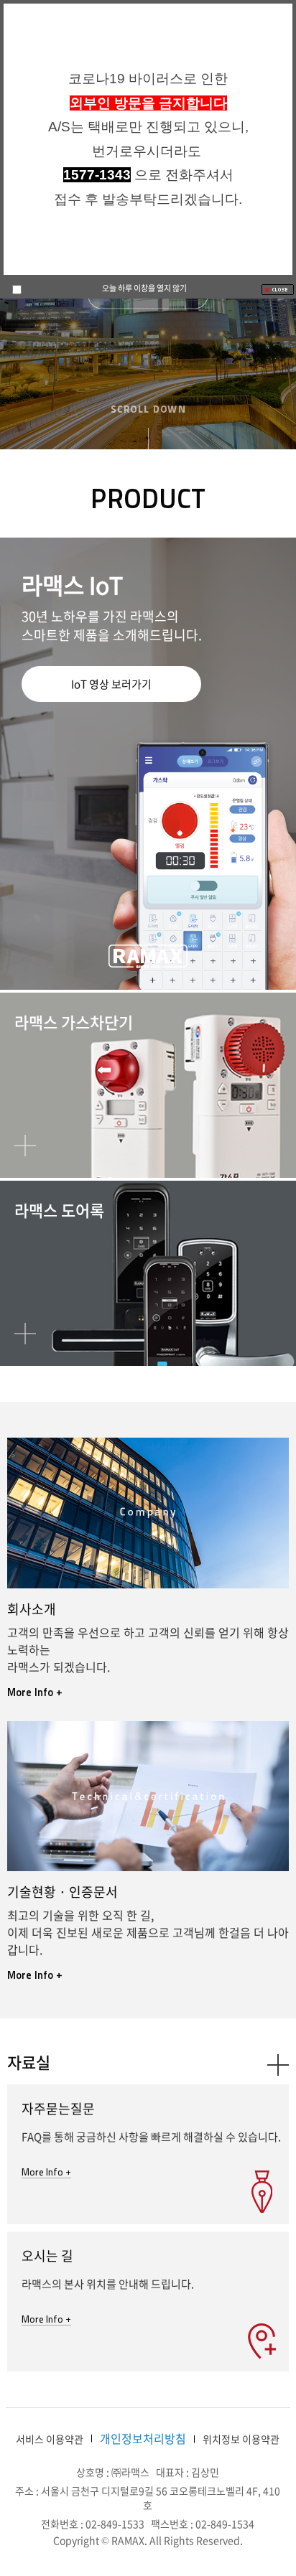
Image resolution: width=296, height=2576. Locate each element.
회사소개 (32, 1609)
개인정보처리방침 (143, 2438)
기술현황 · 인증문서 (63, 1892)
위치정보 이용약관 (241, 2439)
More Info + (35, 1692)
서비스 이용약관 (50, 2439)
